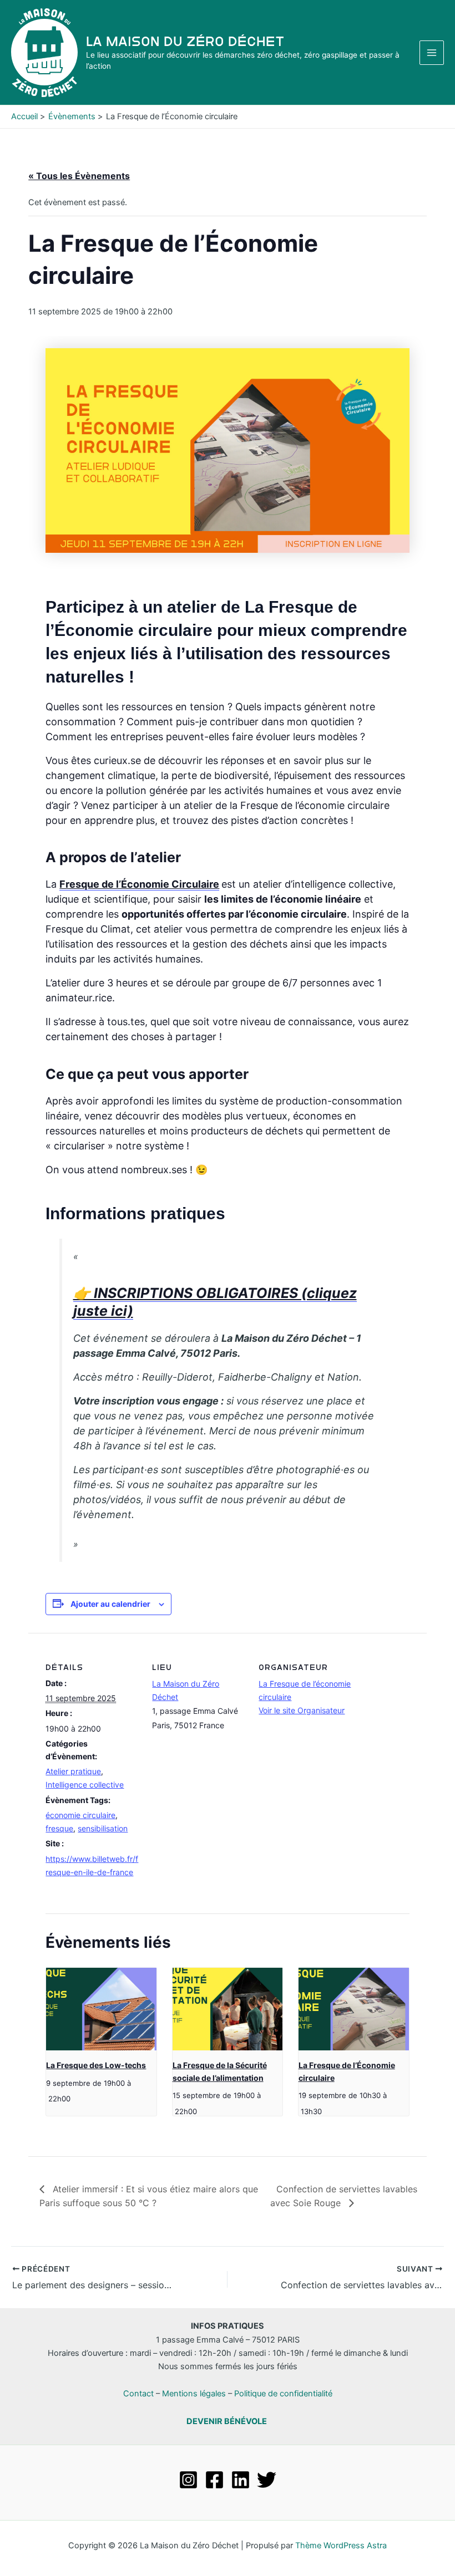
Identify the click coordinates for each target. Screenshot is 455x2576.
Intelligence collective (85, 1785)
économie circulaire (80, 1815)
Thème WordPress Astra (341, 2546)
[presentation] (101, 2009)
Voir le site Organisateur (302, 1710)
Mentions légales (194, 2394)
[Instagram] (188, 2480)
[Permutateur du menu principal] (432, 53)
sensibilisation (103, 1828)
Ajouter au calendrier (110, 1604)
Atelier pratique (73, 1771)
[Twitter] (267, 2480)
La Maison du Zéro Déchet (185, 41)
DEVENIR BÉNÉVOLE (227, 2421)
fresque (59, 1828)
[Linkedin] (241, 2480)
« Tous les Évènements (79, 176)
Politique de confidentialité (283, 2394)
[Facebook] (214, 2480)
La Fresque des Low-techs (96, 2065)
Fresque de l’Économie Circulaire (139, 884)
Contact (138, 2394)
